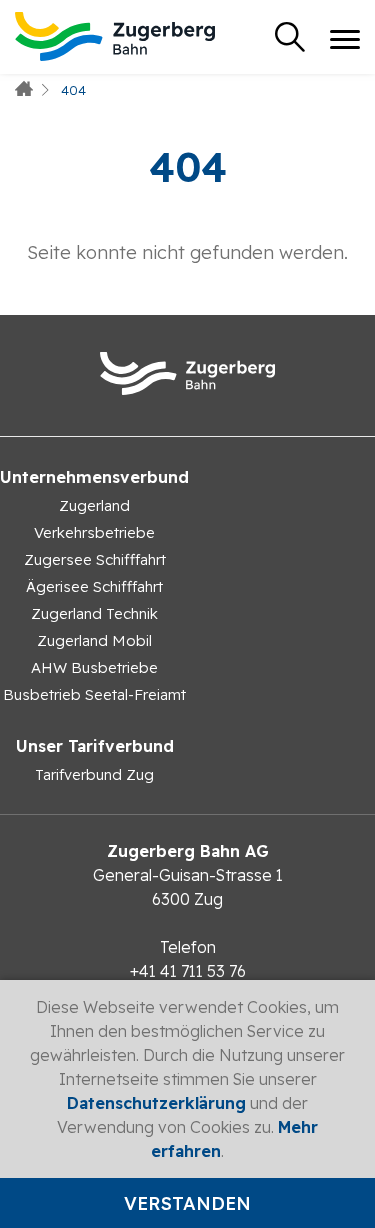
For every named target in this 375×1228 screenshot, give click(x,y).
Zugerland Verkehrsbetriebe (94, 519)
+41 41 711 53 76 (188, 971)
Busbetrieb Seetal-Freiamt (94, 694)
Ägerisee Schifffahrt (94, 586)
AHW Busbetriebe (94, 667)
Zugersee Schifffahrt (95, 559)
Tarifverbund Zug (94, 774)
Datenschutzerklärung (156, 1103)
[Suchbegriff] (290, 37)
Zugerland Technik (94, 613)
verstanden (187, 1203)
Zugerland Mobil (94, 640)
